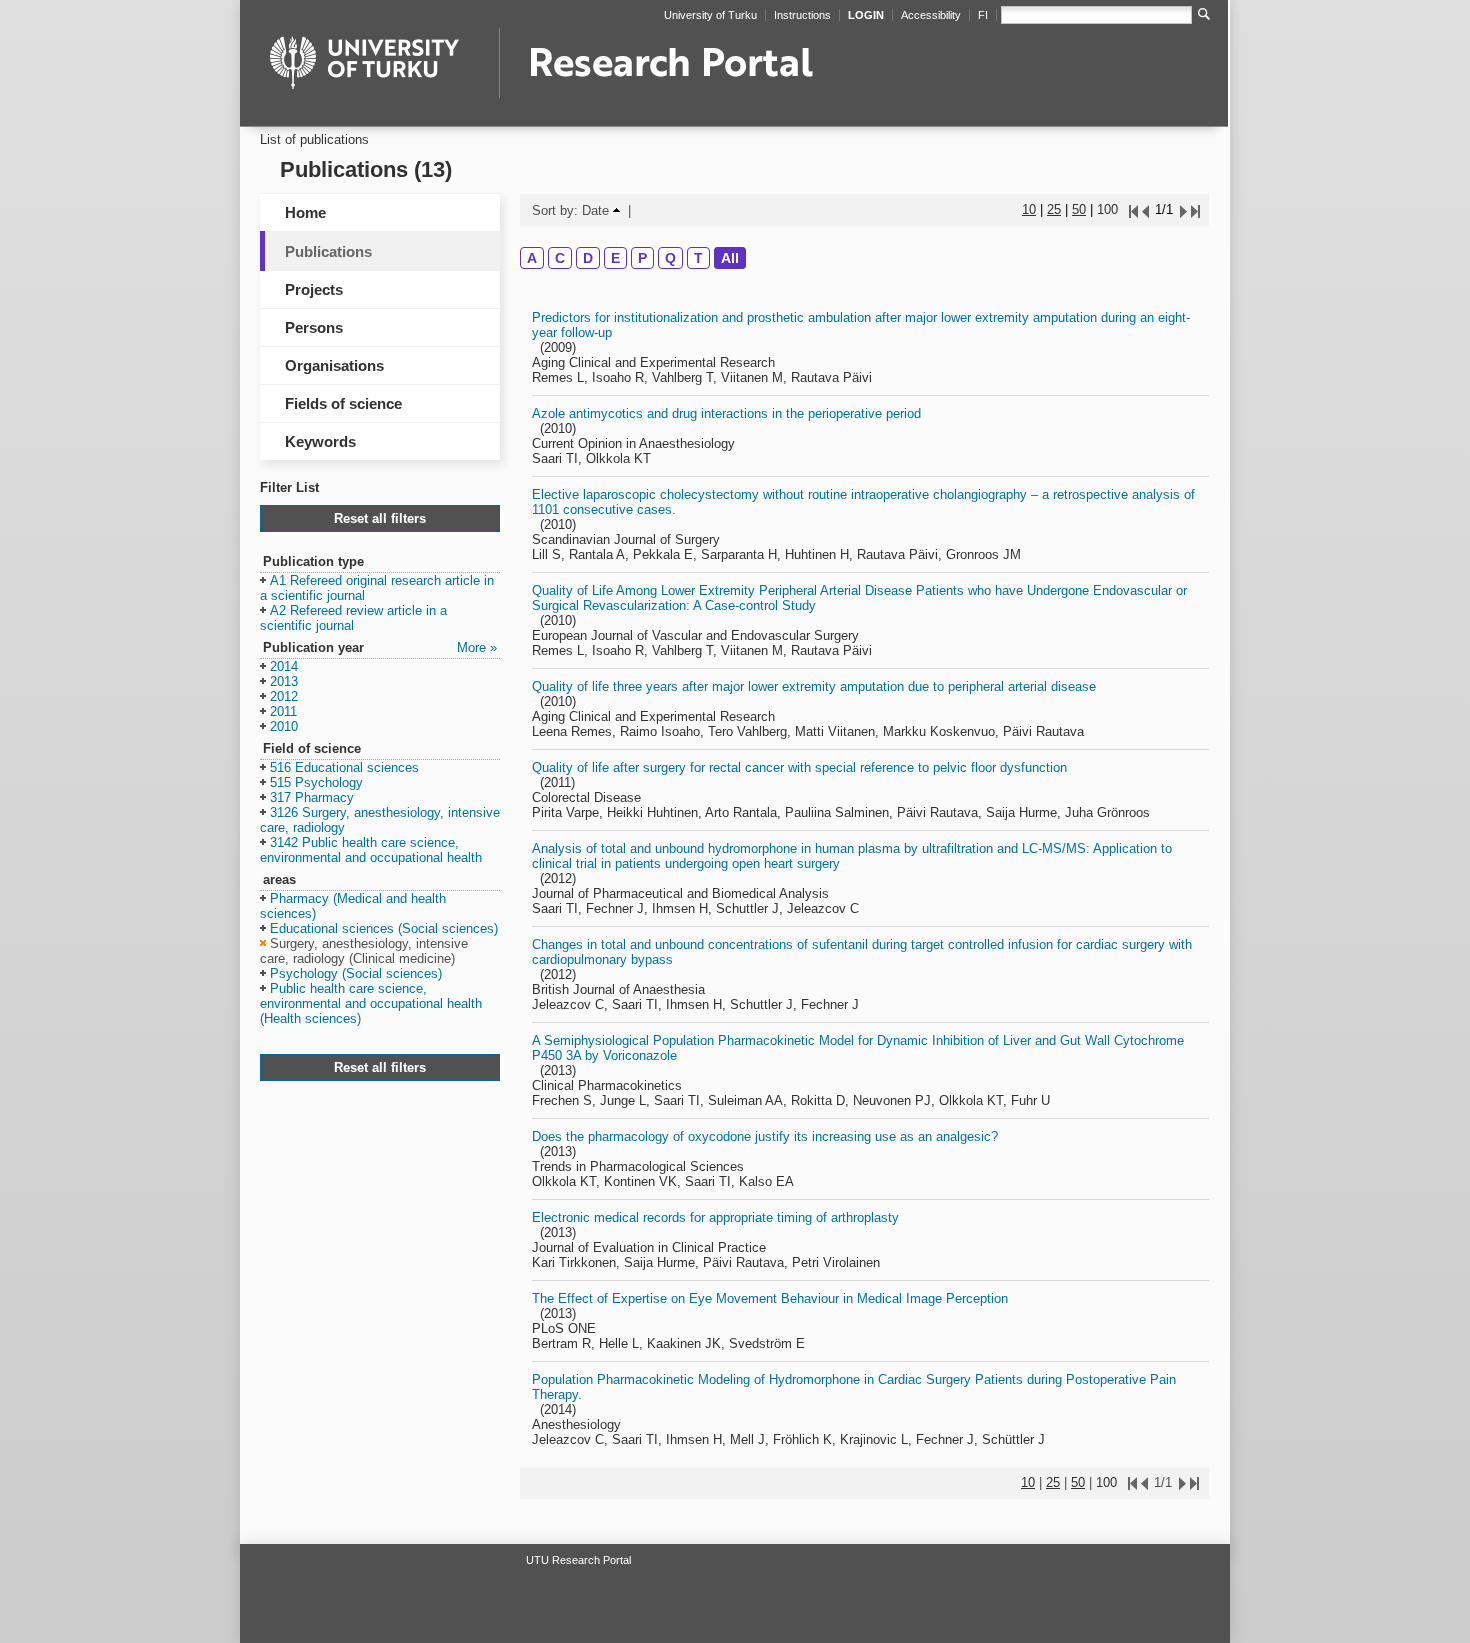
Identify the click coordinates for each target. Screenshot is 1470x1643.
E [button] (615, 258)
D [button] (588, 258)
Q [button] (670, 258)
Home (305, 212)
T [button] (698, 258)
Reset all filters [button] (380, 518)
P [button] (642, 258)
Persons (314, 327)
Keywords (320, 441)
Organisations (334, 365)
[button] (377, 589)
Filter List (289, 487)
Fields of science (343, 403)
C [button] (560, 258)
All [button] (730, 258)
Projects (314, 289)
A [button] (532, 258)
